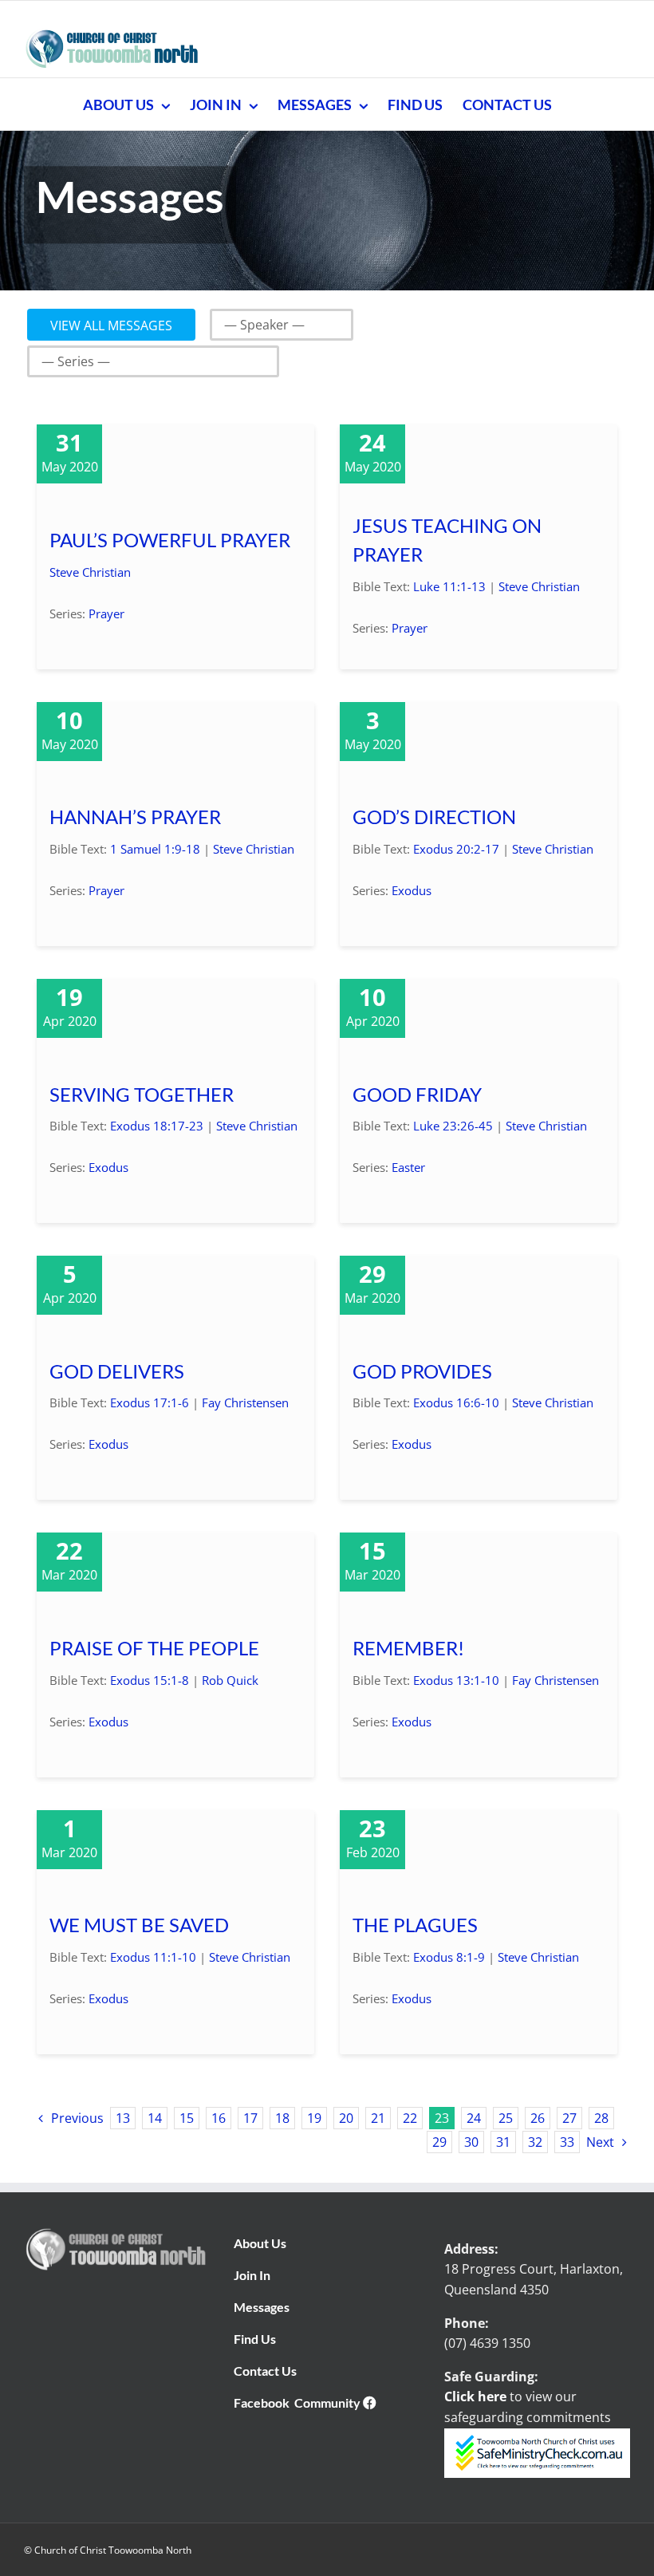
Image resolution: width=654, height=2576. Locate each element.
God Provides (422, 1371)
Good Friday (417, 1095)
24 (474, 2118)
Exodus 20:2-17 (456, 849)
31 (503, 2142)
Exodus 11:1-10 (153, 1957)
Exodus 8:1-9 (449, 1957)
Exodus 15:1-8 (150, 1680)
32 (535, 2142)
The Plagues (415, 1925)
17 (250, 2118)
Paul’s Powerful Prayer (170, 540)
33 (567, 2142)
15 (187, 2118)
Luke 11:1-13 (449, 586)
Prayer (106, 613)
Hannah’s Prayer (135, 817)
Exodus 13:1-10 (456, 1680)
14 (155, 2118)
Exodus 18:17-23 (157, 1126)
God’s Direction (434, 817)
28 (601, 2118)
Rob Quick (230, 1680)
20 (346, 2118)
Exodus (412, 890)
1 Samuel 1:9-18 (155, 849)
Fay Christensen (245, 1402)
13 (123, 2118)
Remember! (408, 1648)
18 (282, 2118)
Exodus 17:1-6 (150, 1402)
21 (378, 2118)
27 (569, 2118)
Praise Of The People (154, 1648)
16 (219, 2118)
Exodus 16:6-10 (456, 1402)
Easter (408, 1167)
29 (439, 2142)
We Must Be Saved (139, 1925)
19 (314, 2118)
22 (410, 2118)
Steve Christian (90, 572)
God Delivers (117, 1371)
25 (506, 2118)
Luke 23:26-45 (453, 1126)
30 (471, 2142)
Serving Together (142, 1095)
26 (538, 2118)
